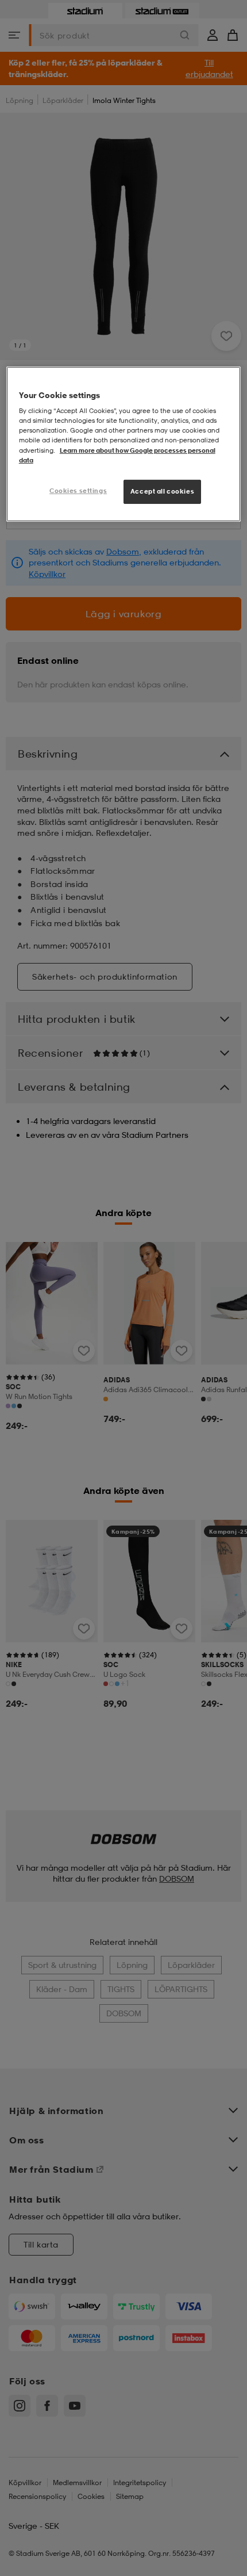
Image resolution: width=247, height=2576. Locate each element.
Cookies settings (78, 491)
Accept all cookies (162, 491)
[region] (124, 444)
